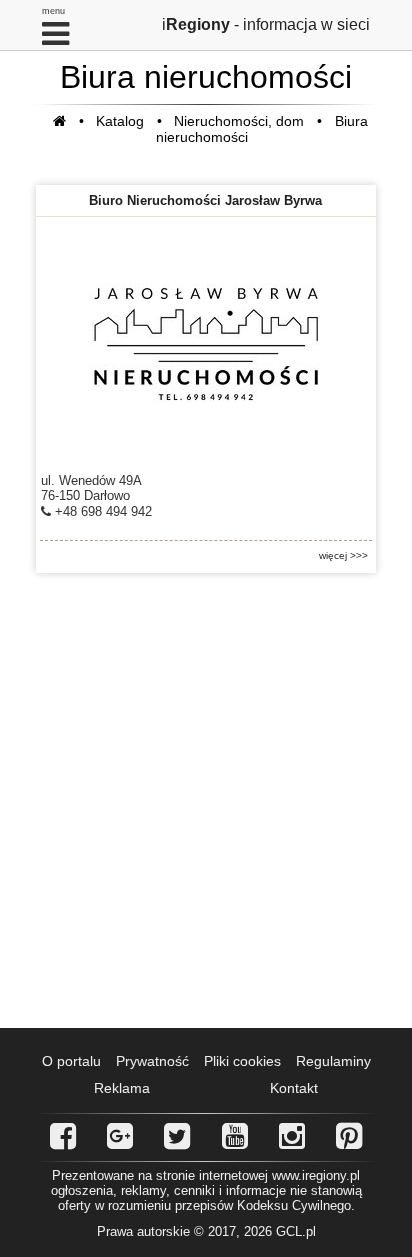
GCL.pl (296, 1231)
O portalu (71, 1061)
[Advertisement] (206, 801)
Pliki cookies (242, 1061)
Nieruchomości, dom (239, 121)
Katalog (120, 121)
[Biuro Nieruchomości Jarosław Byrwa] (206, 342)
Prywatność (152, 1061)
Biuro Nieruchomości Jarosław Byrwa (205, 200)
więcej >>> (343, 555)
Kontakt (294, 1088)
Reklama (122, 1088)
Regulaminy (333, 1061)
